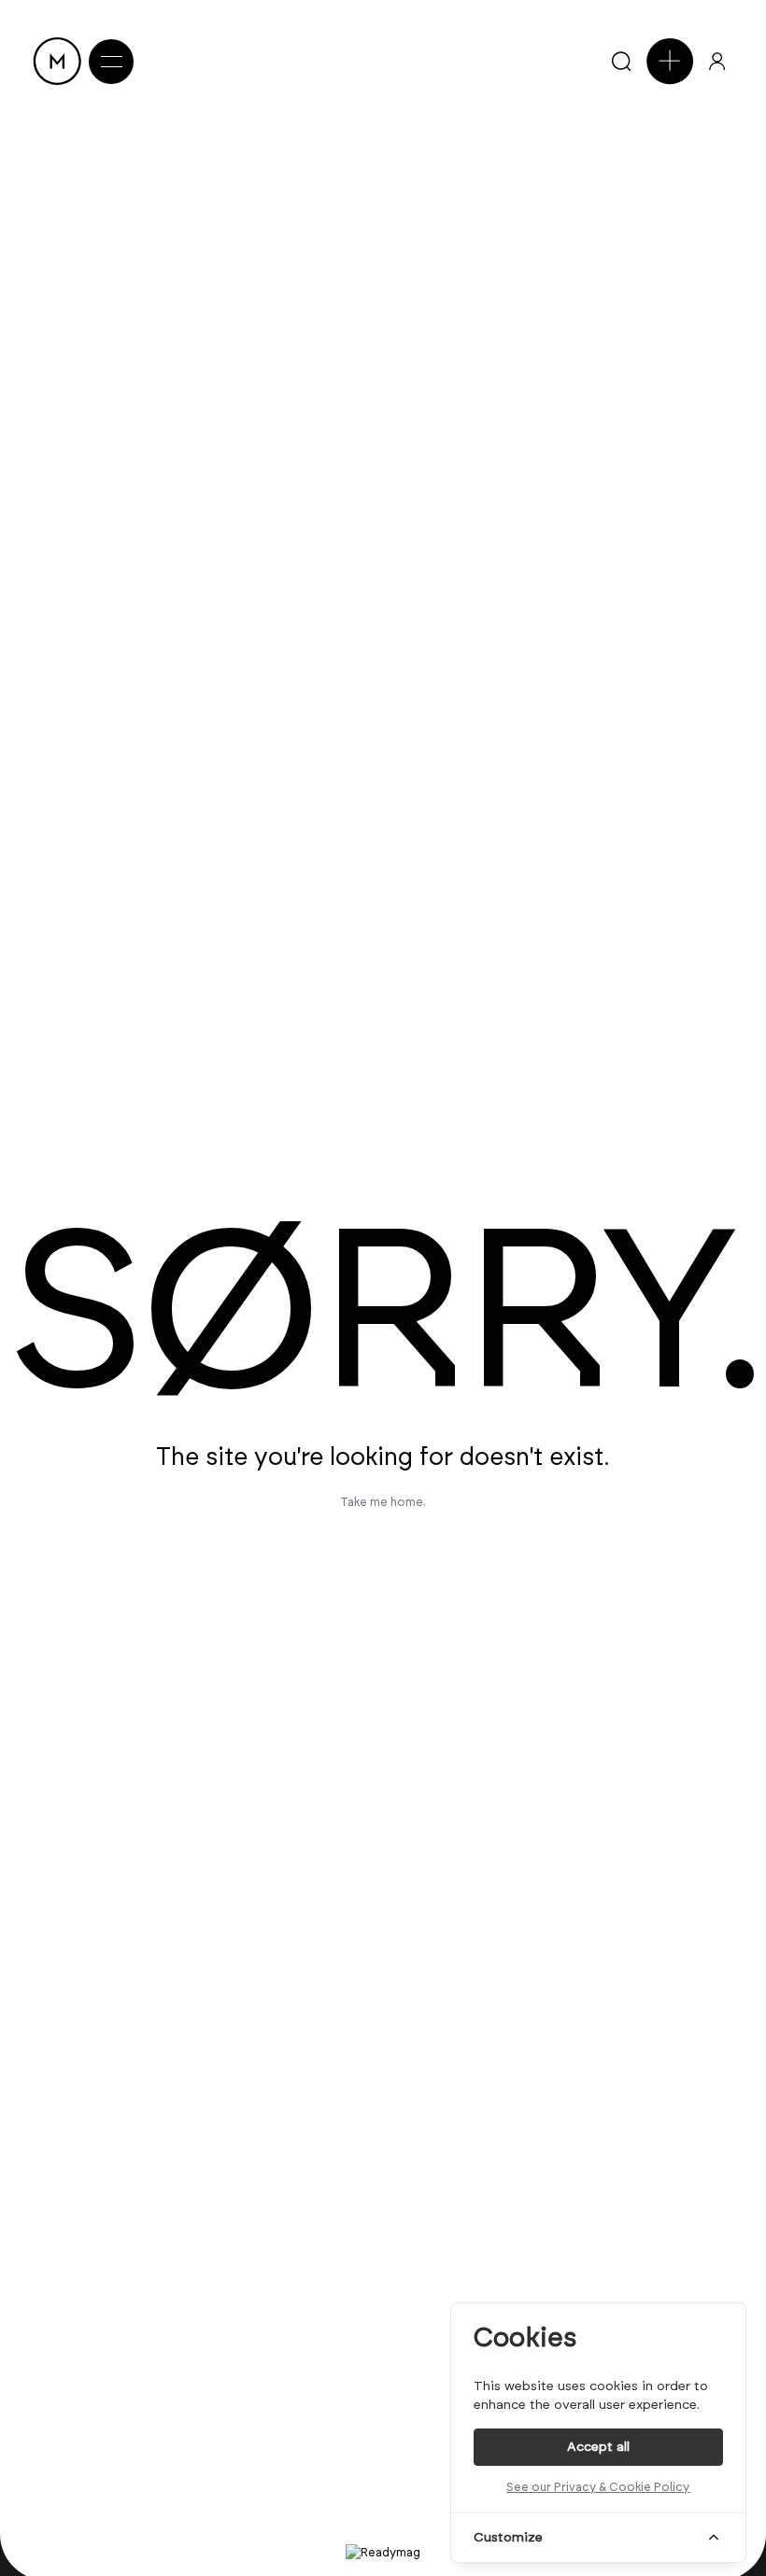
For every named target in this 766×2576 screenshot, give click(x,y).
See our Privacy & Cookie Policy (598, 2487)
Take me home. (383, 1502)
